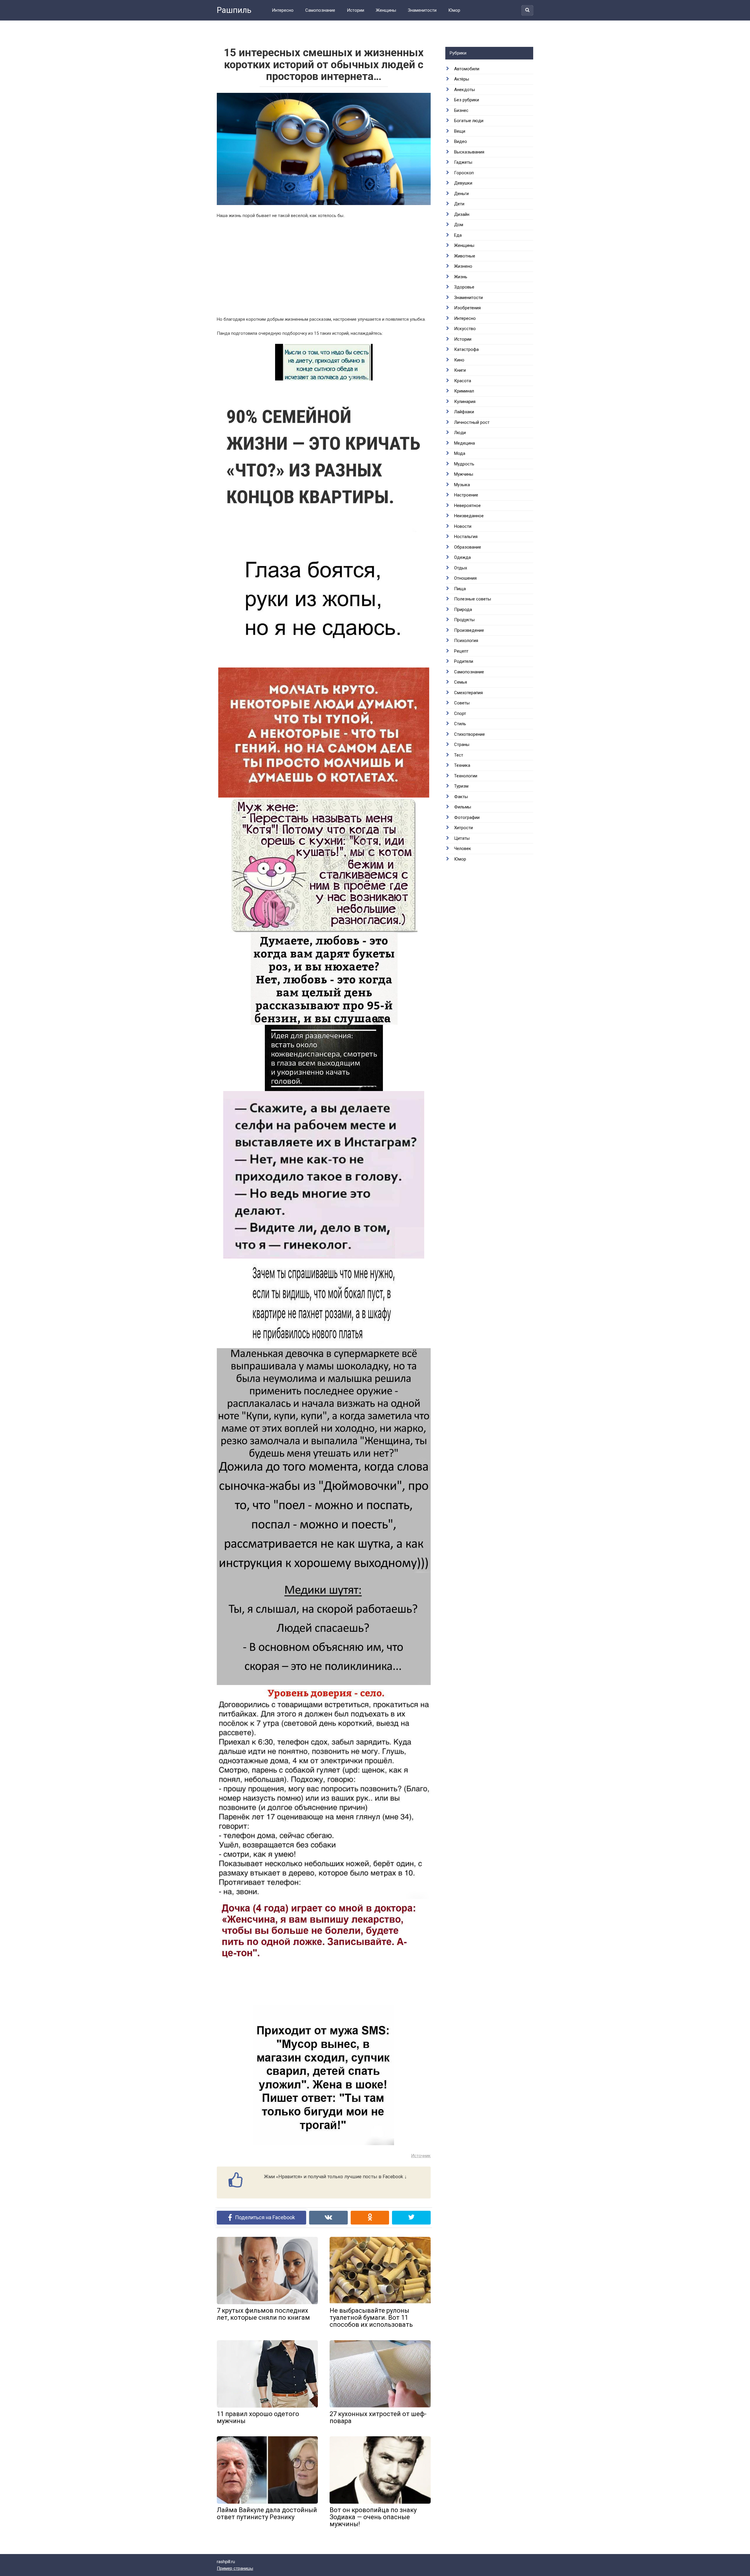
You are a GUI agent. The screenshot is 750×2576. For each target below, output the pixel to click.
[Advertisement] (324, 270)
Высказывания (469, 152)
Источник (421, 2156)
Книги (460, 370)
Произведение (469, 630)
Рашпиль (234, 10)
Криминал (464, 391)
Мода (460, 453)
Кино (459, 360)
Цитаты (462, 838)
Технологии (466, 776)
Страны (462, 745)
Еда (458, 235)
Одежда (462, 557)
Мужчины (464, 474)
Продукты (464, 620)
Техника (462, 765)
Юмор (454, 10)
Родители (464, 661)
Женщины (386, 10)
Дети (459, 204)
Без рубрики (467, 100)
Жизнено (463, 266)
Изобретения (467, 308)
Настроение (466, 495)
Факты (461, 797)
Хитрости (463, 828)
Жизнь (461, 277)
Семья (461, 682)
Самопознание (320, 10)
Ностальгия (466, 537)
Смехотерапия (468, 693)
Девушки (463, 183)
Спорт (460, 713)
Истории (356, 10)
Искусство (465, 329)
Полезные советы (473, 599)
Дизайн (462, 214)
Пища (460, 589)
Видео (461, 141)
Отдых (461, 568)
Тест (459, 755)
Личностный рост (472, 422)
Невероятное (467, 506)
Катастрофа (466, 349)
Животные (465, 256)
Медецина (465, 443)
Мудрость (464, 464)
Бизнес (461, 110)
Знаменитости (422, 10)
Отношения (465, 578)
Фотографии (467, 817)
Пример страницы (235, 2568)
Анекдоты (465, 90)
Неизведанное (469, 516)
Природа (463, 610)
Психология (466, 641)
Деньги (461, 194)
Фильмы (463, 807)
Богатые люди (469, 121)
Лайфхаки (464, 412)
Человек (463, 849)
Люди (460, 433)
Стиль (460, 724)
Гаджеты (463, 162)
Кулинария (465, 402)
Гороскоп (464, 173)
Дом (459, 225)
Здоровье (464, 287)
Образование (468, 547)
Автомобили (467, 69)
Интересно (283, 10)
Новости (463, 526)
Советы (462, 703)
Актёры (462, 79)
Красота (463, 381)
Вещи (460, 131)
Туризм (461, 786)
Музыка (462, 485)
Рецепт (461, 651)
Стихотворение (469, 734)
